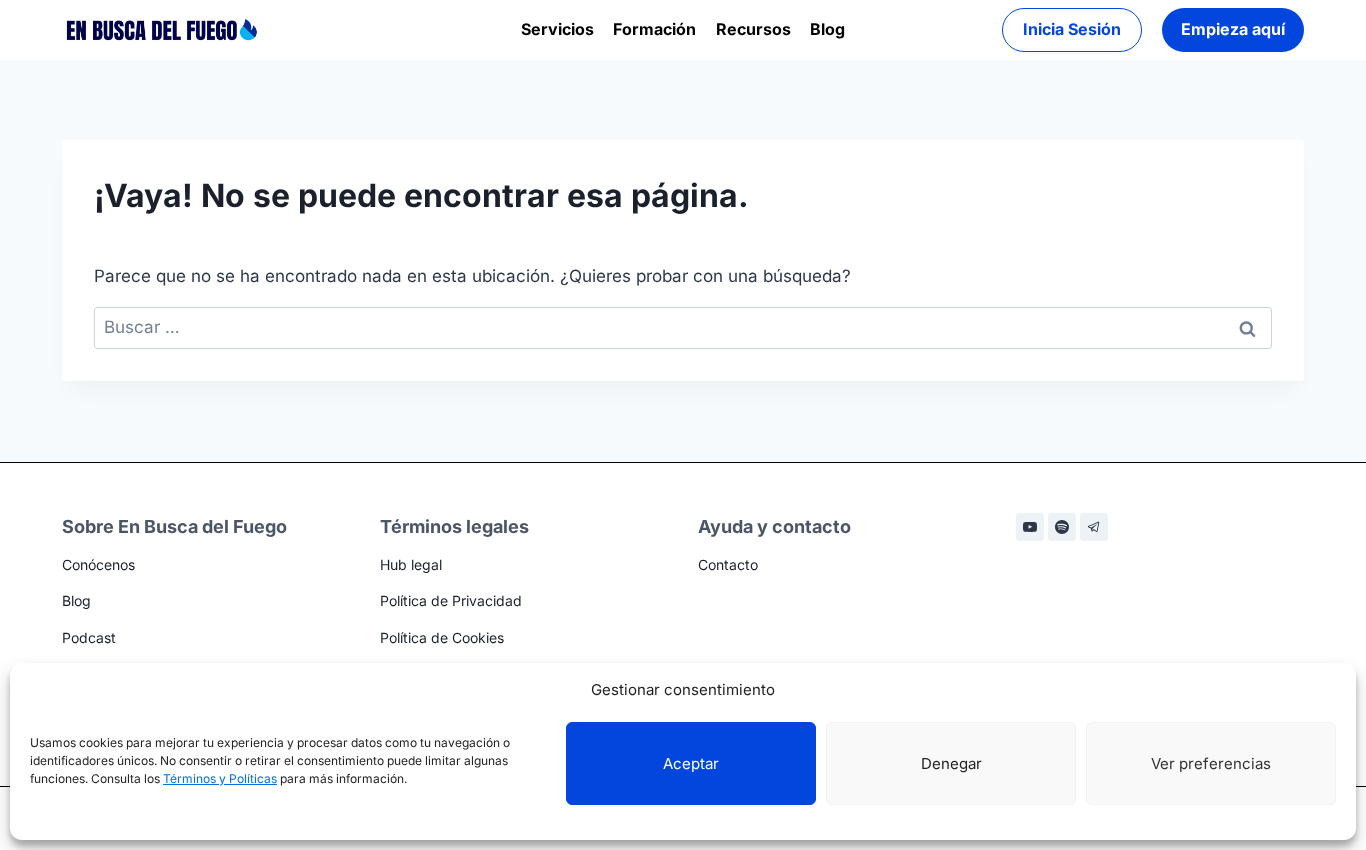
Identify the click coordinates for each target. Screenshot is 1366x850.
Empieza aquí (1233, 29)
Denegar (951, 763)
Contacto (728, 564)
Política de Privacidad (451, 600)
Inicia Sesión (1072, 29)
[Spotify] (1062, 527)
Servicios (557, 29)
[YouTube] (1030, 527)
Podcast (89, 637)
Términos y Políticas (220, 778)
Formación (654, 29)
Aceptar (691, 763)
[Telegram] (1094, 527)
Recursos (753, 29)
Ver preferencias (1211, 763)
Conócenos (98, 564)
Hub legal (411, 564)
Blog (827, 29)
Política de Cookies (442, 637)
